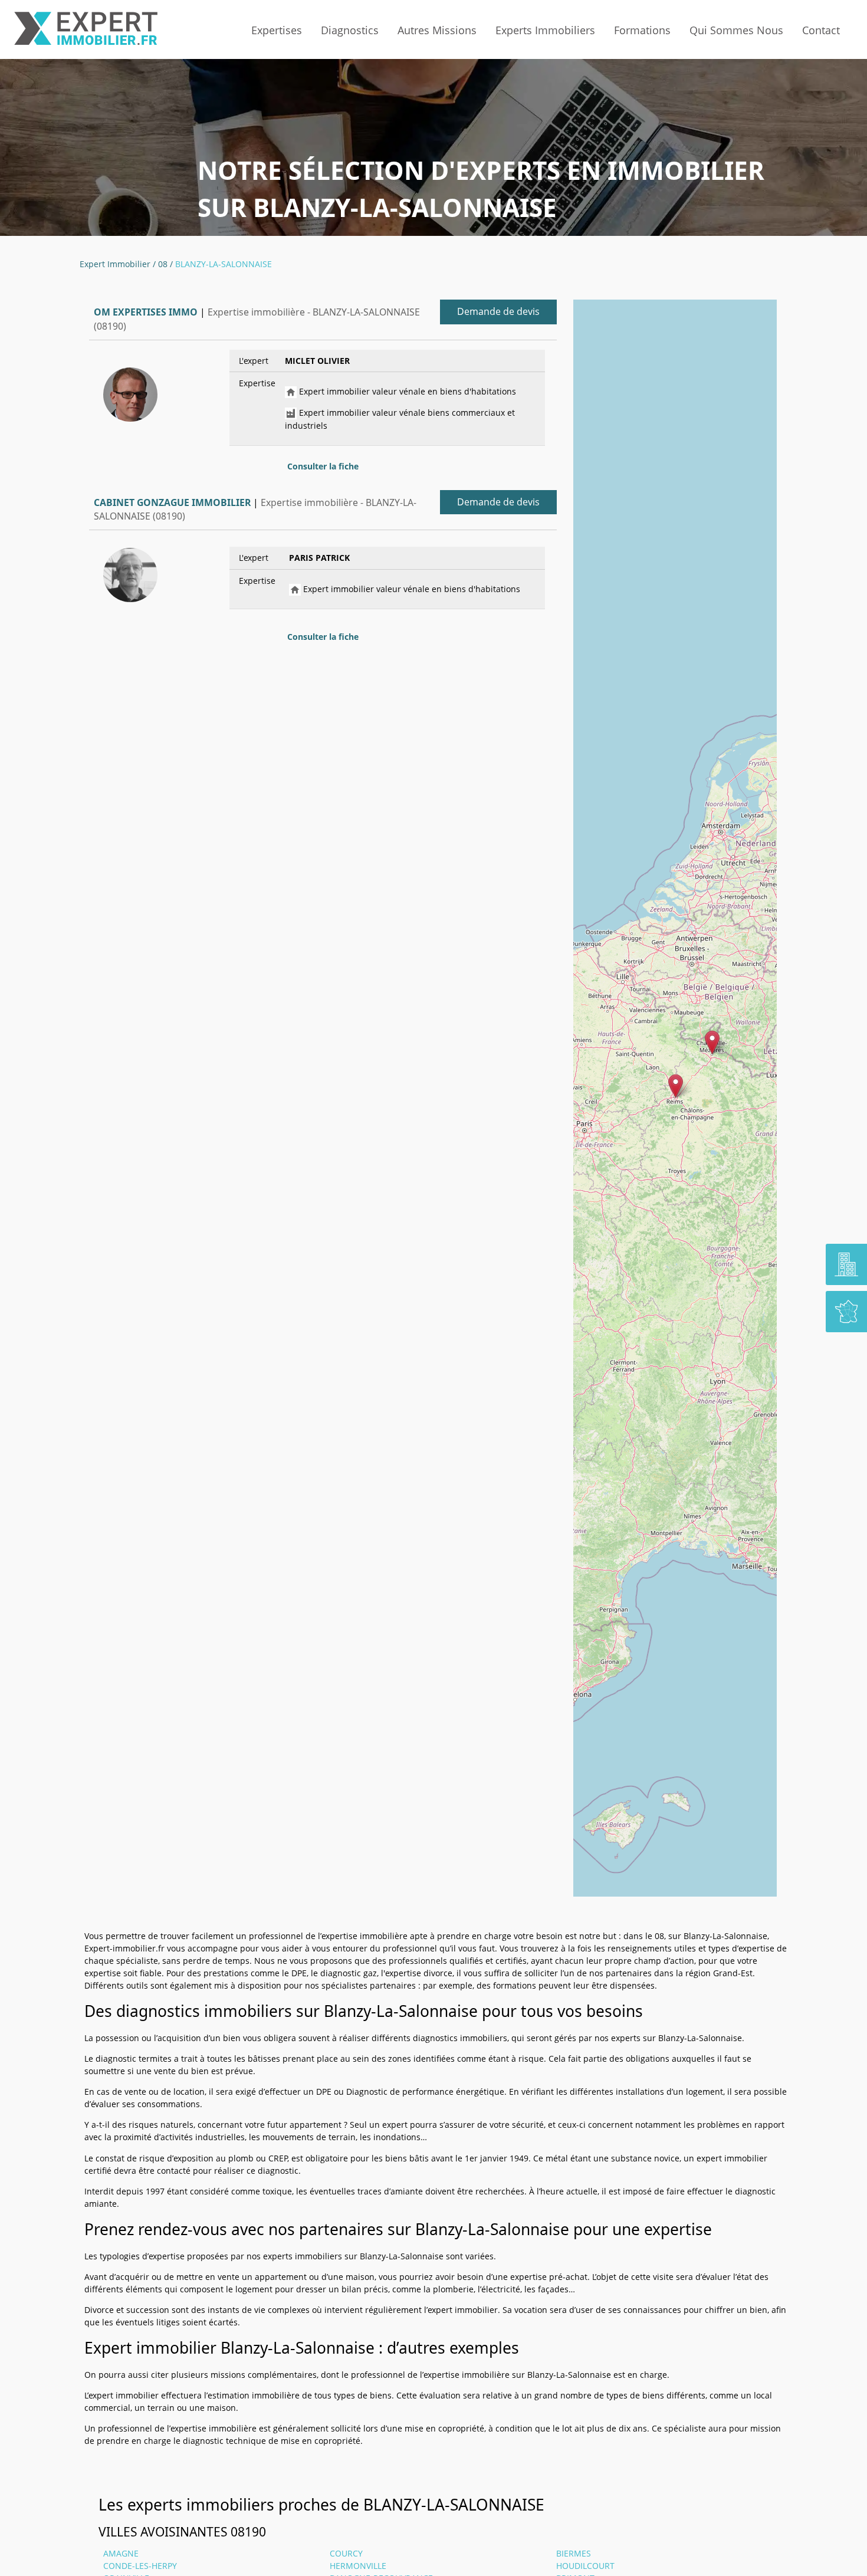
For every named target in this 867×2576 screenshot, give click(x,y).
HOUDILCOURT (585, 2566)
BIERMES (574, 2553)
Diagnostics (350, 30)
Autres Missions (437, 30)
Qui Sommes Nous (736, 30)
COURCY (346, 2553)
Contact (821, 30)
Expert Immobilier (115, 264)
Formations (642, 30)
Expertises (277, 30)
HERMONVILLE (358, 2566)
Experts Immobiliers (545, 30)
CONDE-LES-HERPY (140, 2566)
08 (163, 264)
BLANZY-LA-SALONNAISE (224, 264)
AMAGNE (121, 2553)
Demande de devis (498, 311)
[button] (676, 1086)
